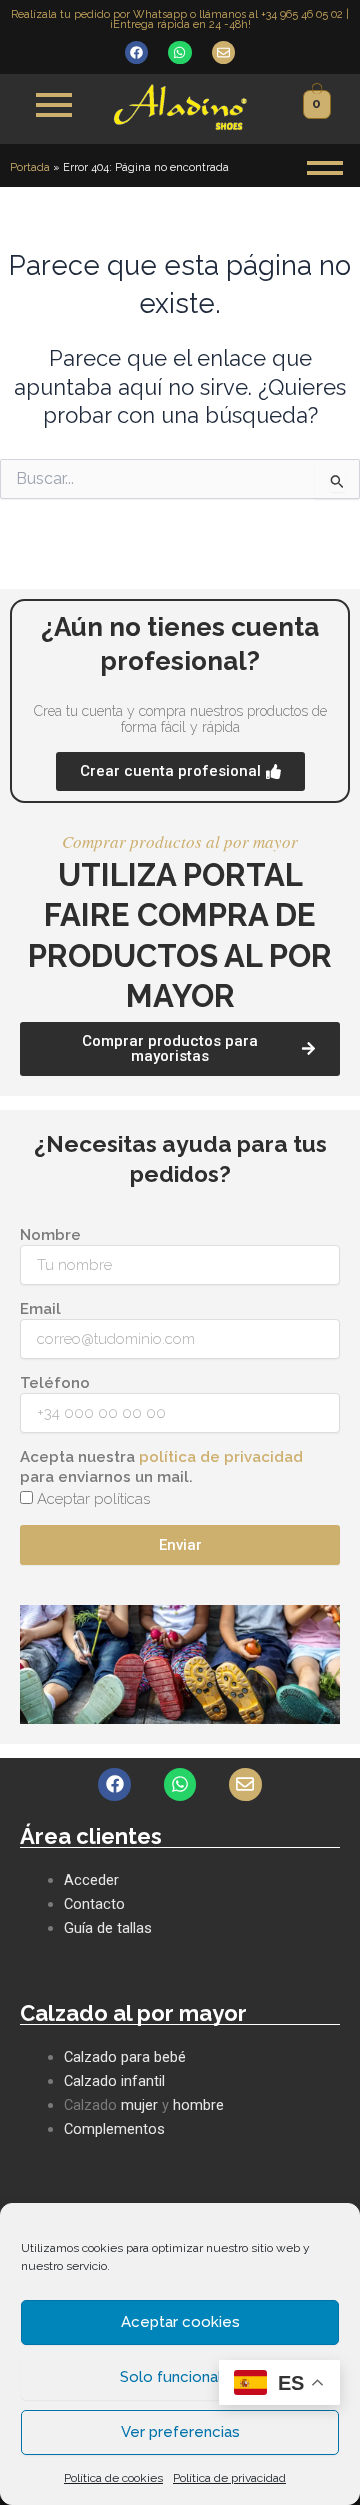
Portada (30, 167)
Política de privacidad (229, 2478)
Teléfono (55, 1383)
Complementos (114, 2129)
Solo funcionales (180, 2377)
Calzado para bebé (125, 2057)
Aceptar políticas (93, 1499)
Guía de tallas (108, 1928)
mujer (139, 2105)
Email (40, 1309)
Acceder (91, 1880)
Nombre (50, 1235)
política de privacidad (221, 1457)
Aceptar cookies (180, 2322)
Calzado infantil (114, 2081)
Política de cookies (113, 2478)
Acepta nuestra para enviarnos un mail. (161, 1467)
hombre (198, 2105)
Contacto (94, 1904)
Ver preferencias (180, 2432)
